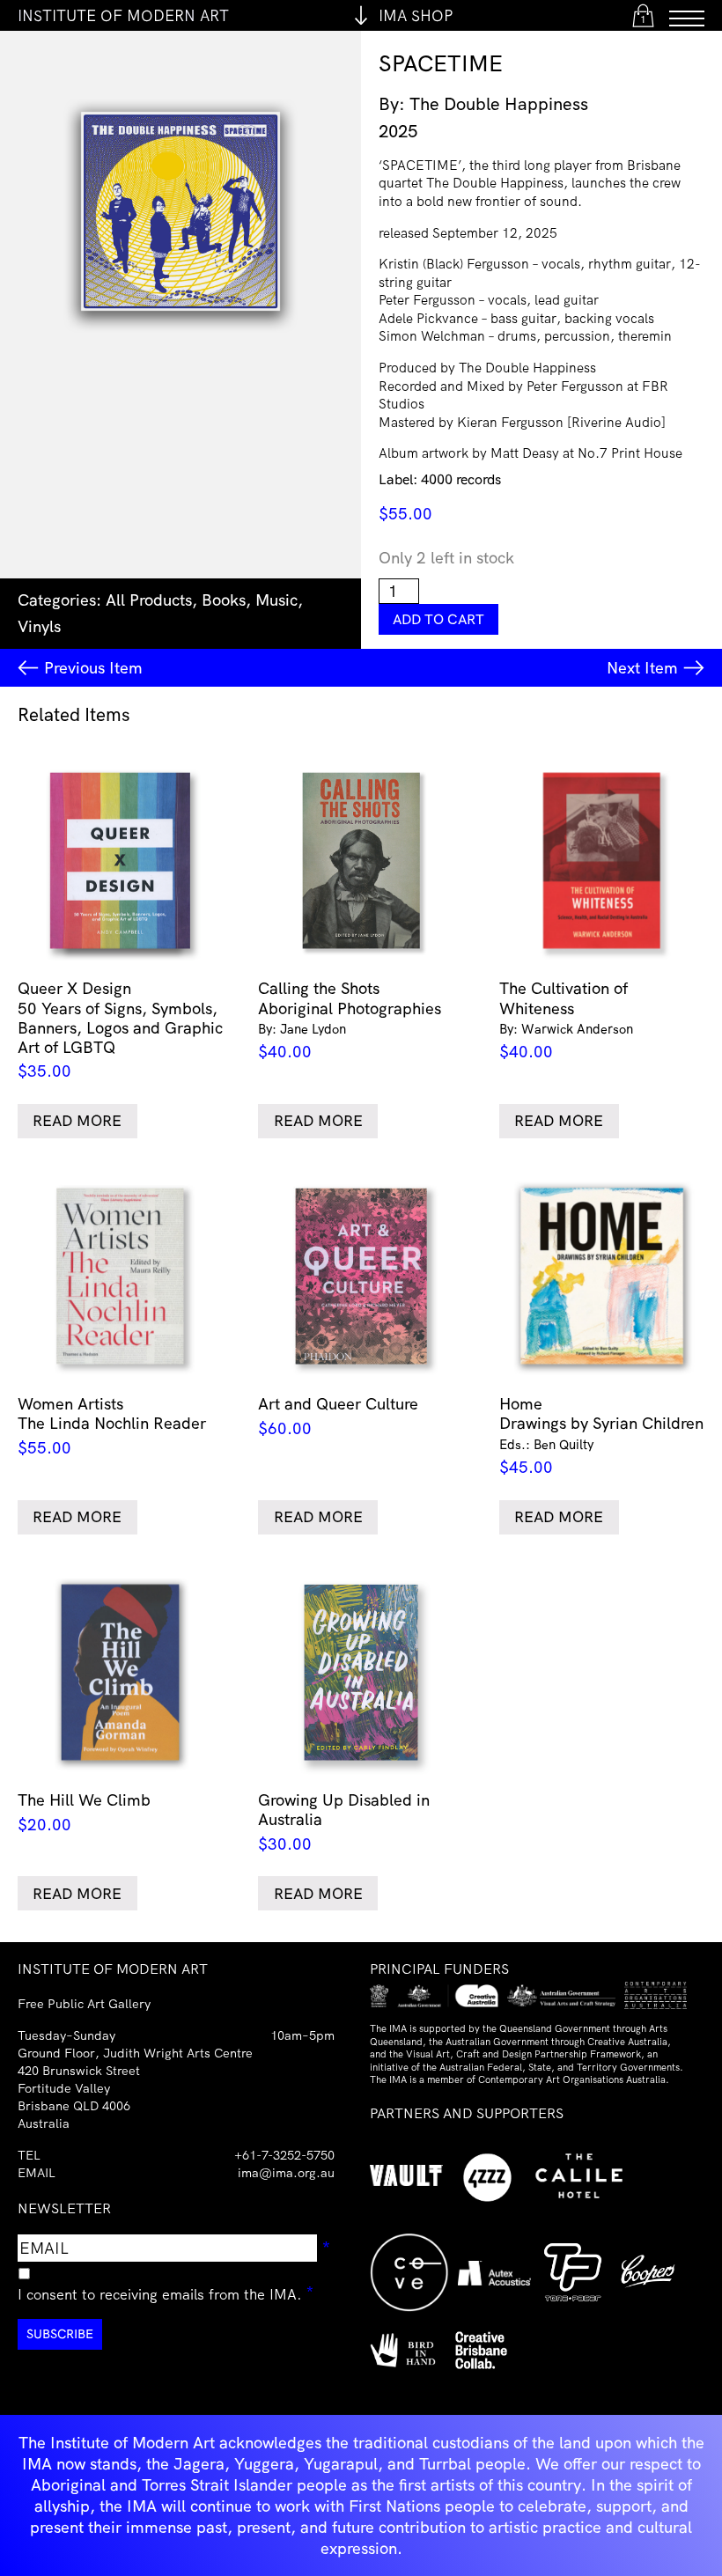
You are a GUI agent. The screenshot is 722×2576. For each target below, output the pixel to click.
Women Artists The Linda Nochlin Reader (112, 1426)
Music (276, 600)
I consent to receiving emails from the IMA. (166, 2292)
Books (224, 600)
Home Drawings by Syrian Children (601, 1435)
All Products (149, 600)
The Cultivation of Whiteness (566, 1020)
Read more (77, 1120)
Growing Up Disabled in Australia (344, 1822)
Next (642, 668)
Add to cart (438, 619)
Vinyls (39, 626)
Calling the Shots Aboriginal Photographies (350, 1020)
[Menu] (687, 15)
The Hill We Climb (84, 1812)
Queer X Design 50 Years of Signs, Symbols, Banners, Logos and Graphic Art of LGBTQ (120, 1030)
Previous (93, 668)
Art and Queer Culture (338, 1416)
